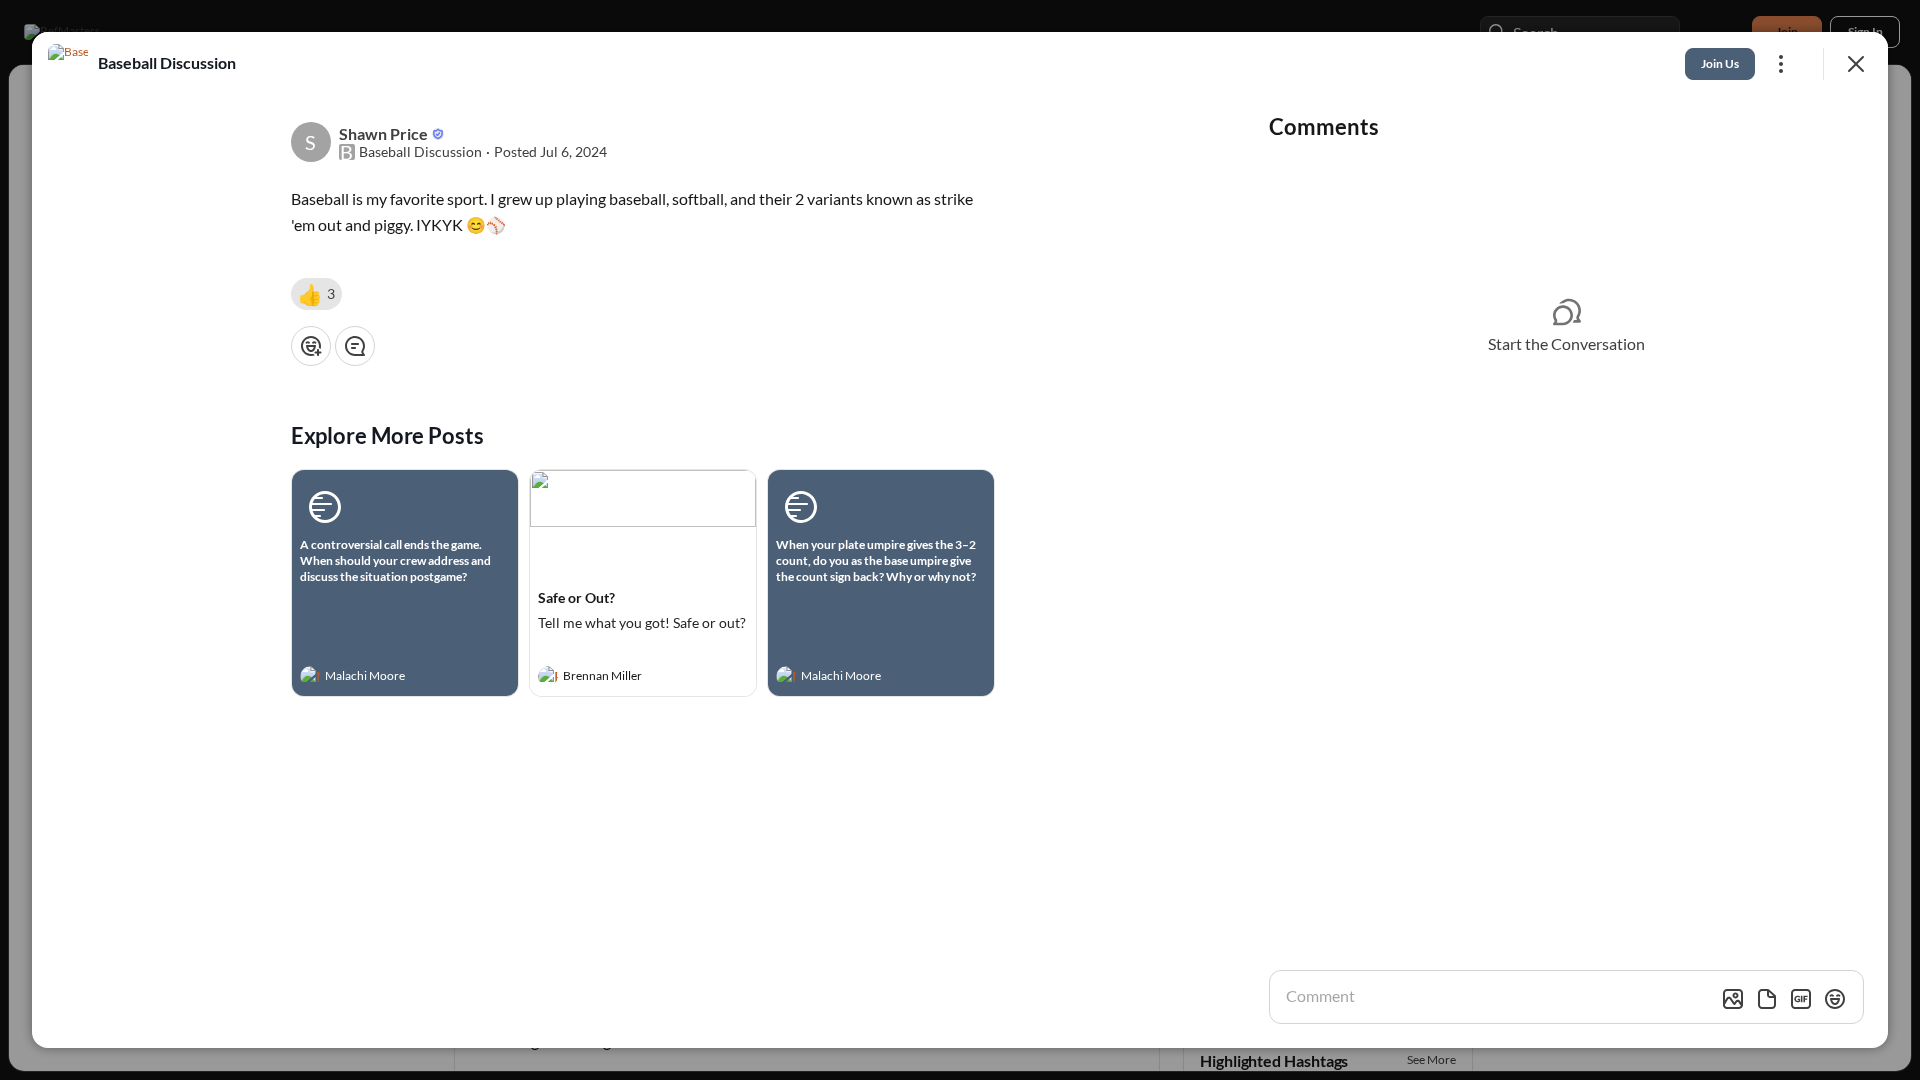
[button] (316, 294)
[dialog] (960, 540)
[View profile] (310, 676)
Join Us (1720, 63)
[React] (311, 346)
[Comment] (355, 346)
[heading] (385, 678)
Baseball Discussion (420, 152)
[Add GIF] (1801, 999)
